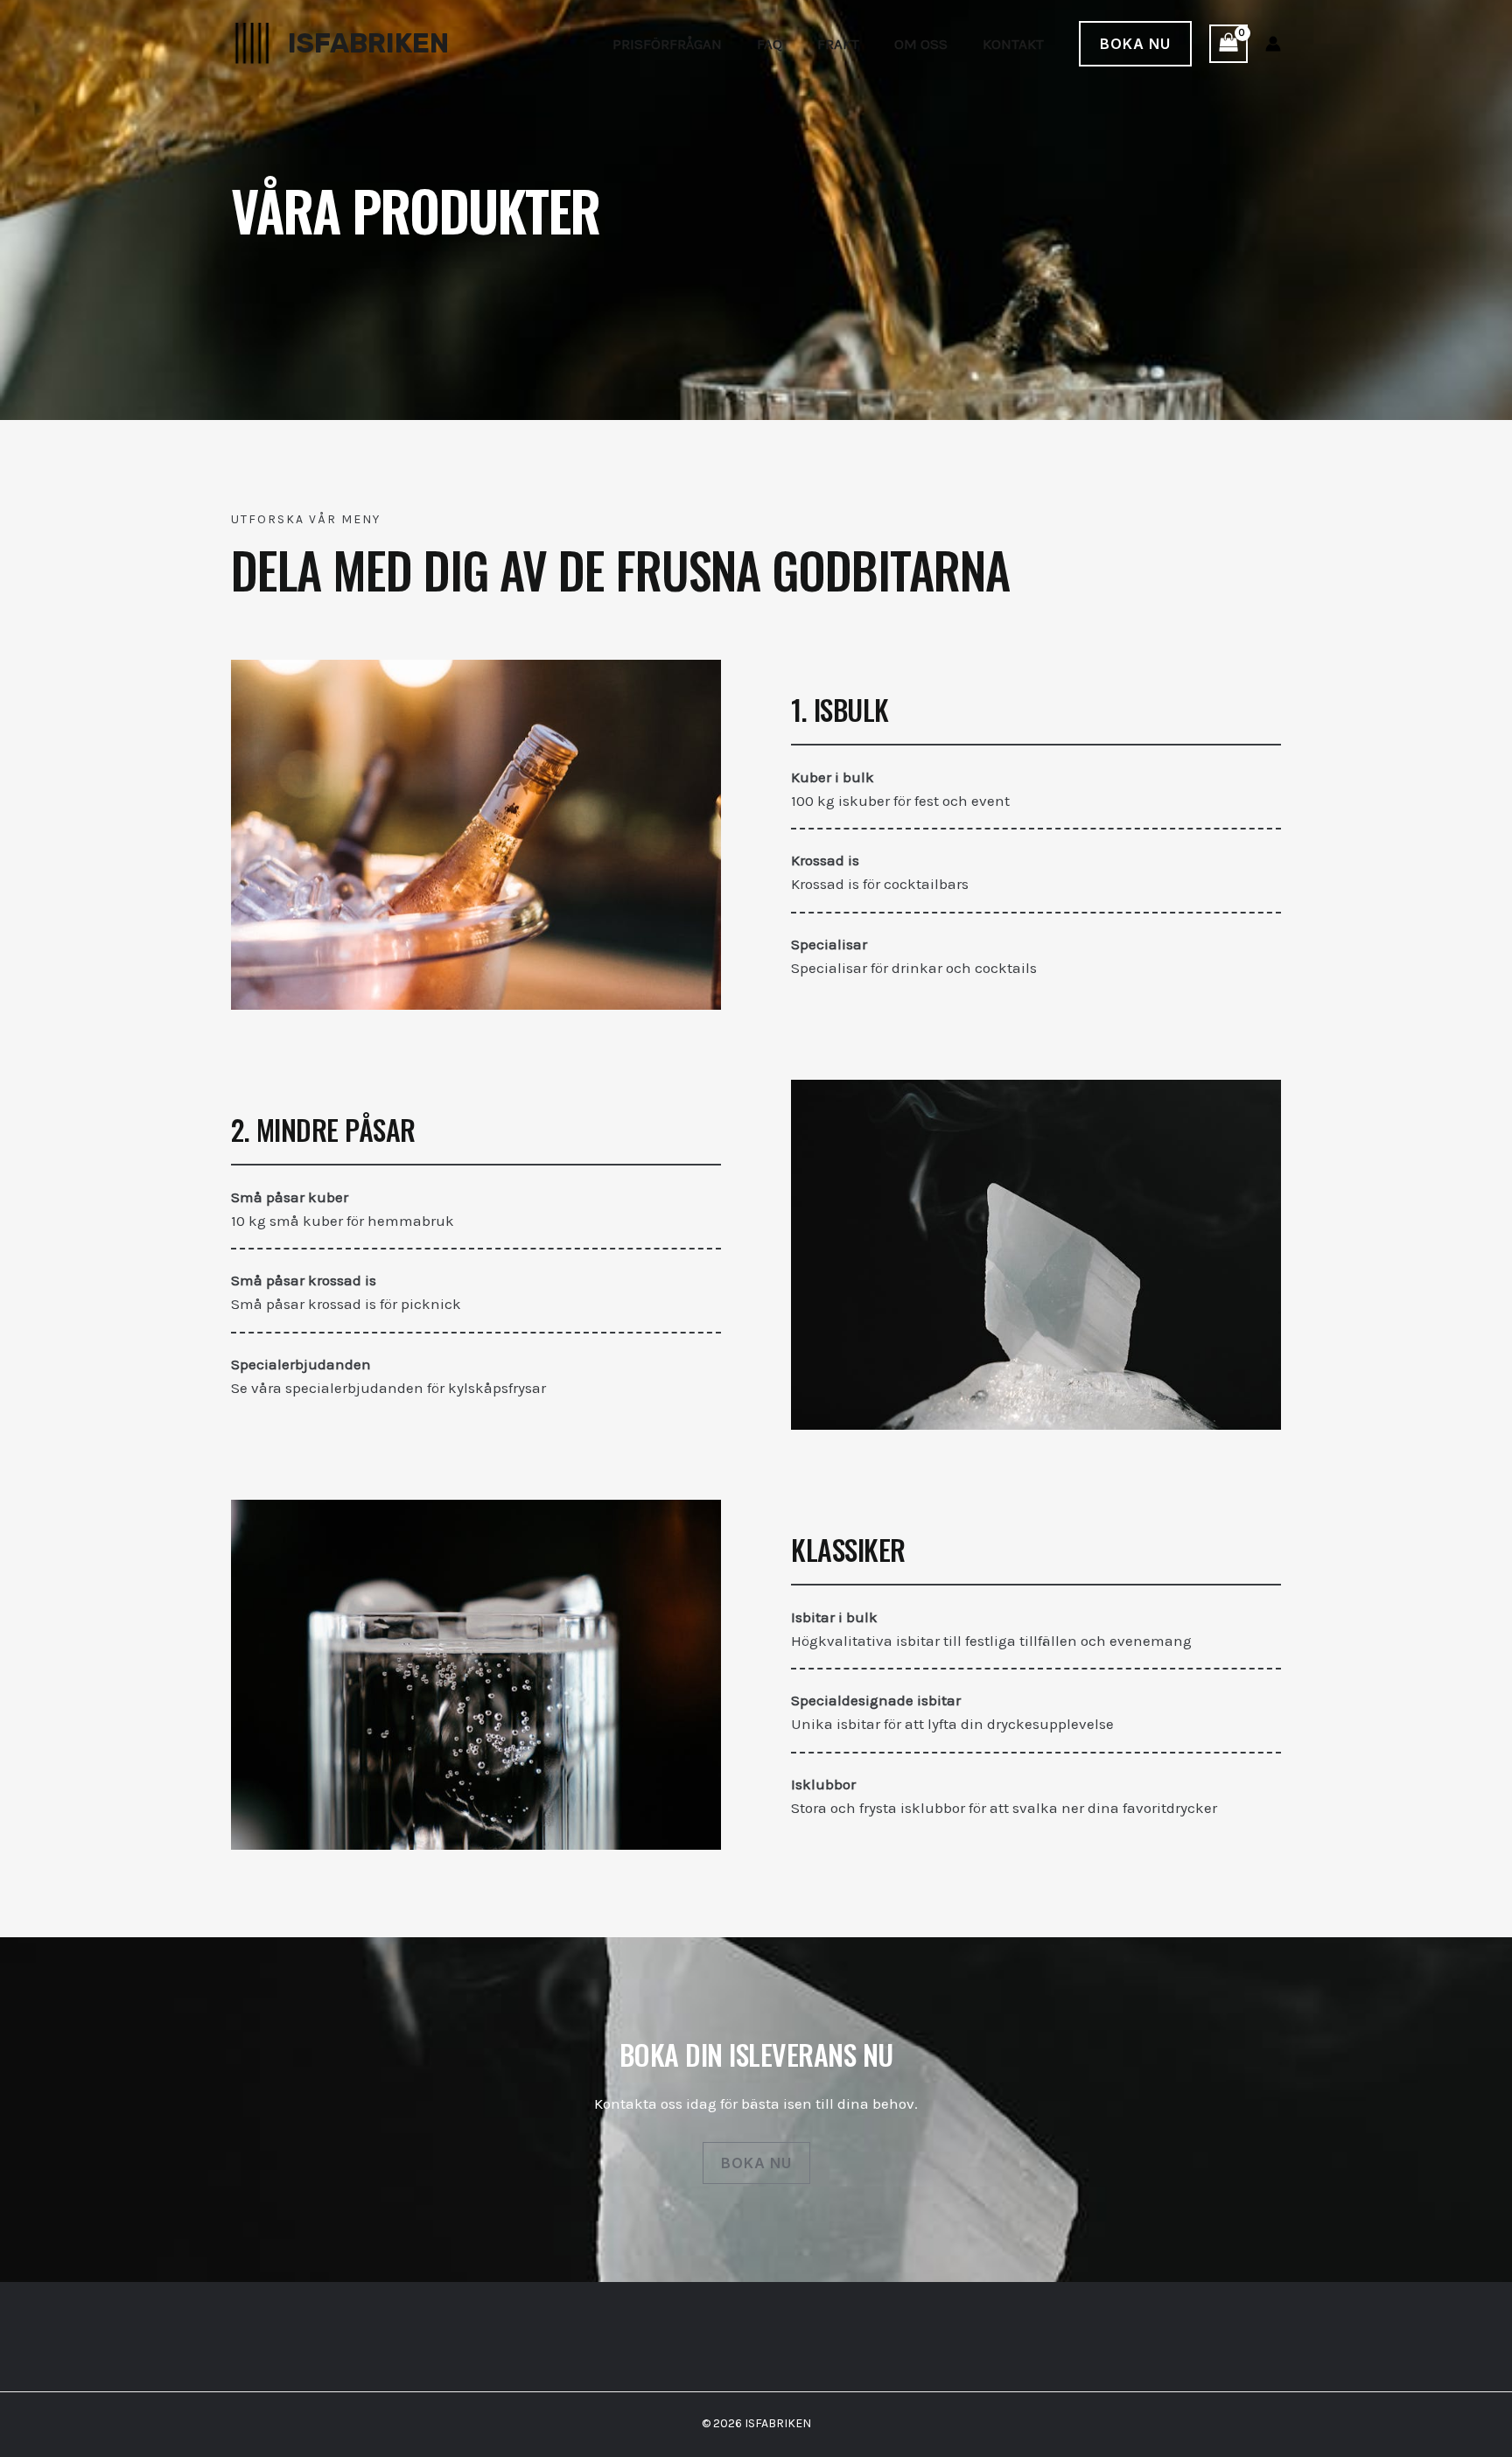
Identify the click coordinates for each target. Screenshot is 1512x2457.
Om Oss (921, 44)
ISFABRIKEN (368, 43)
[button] (1135, 44)
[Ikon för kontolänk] (1273, 44)
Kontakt (1013, 44)
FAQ (770, 44)
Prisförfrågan (667, 44)
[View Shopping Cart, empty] (1228, 44)
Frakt (838, 44)
